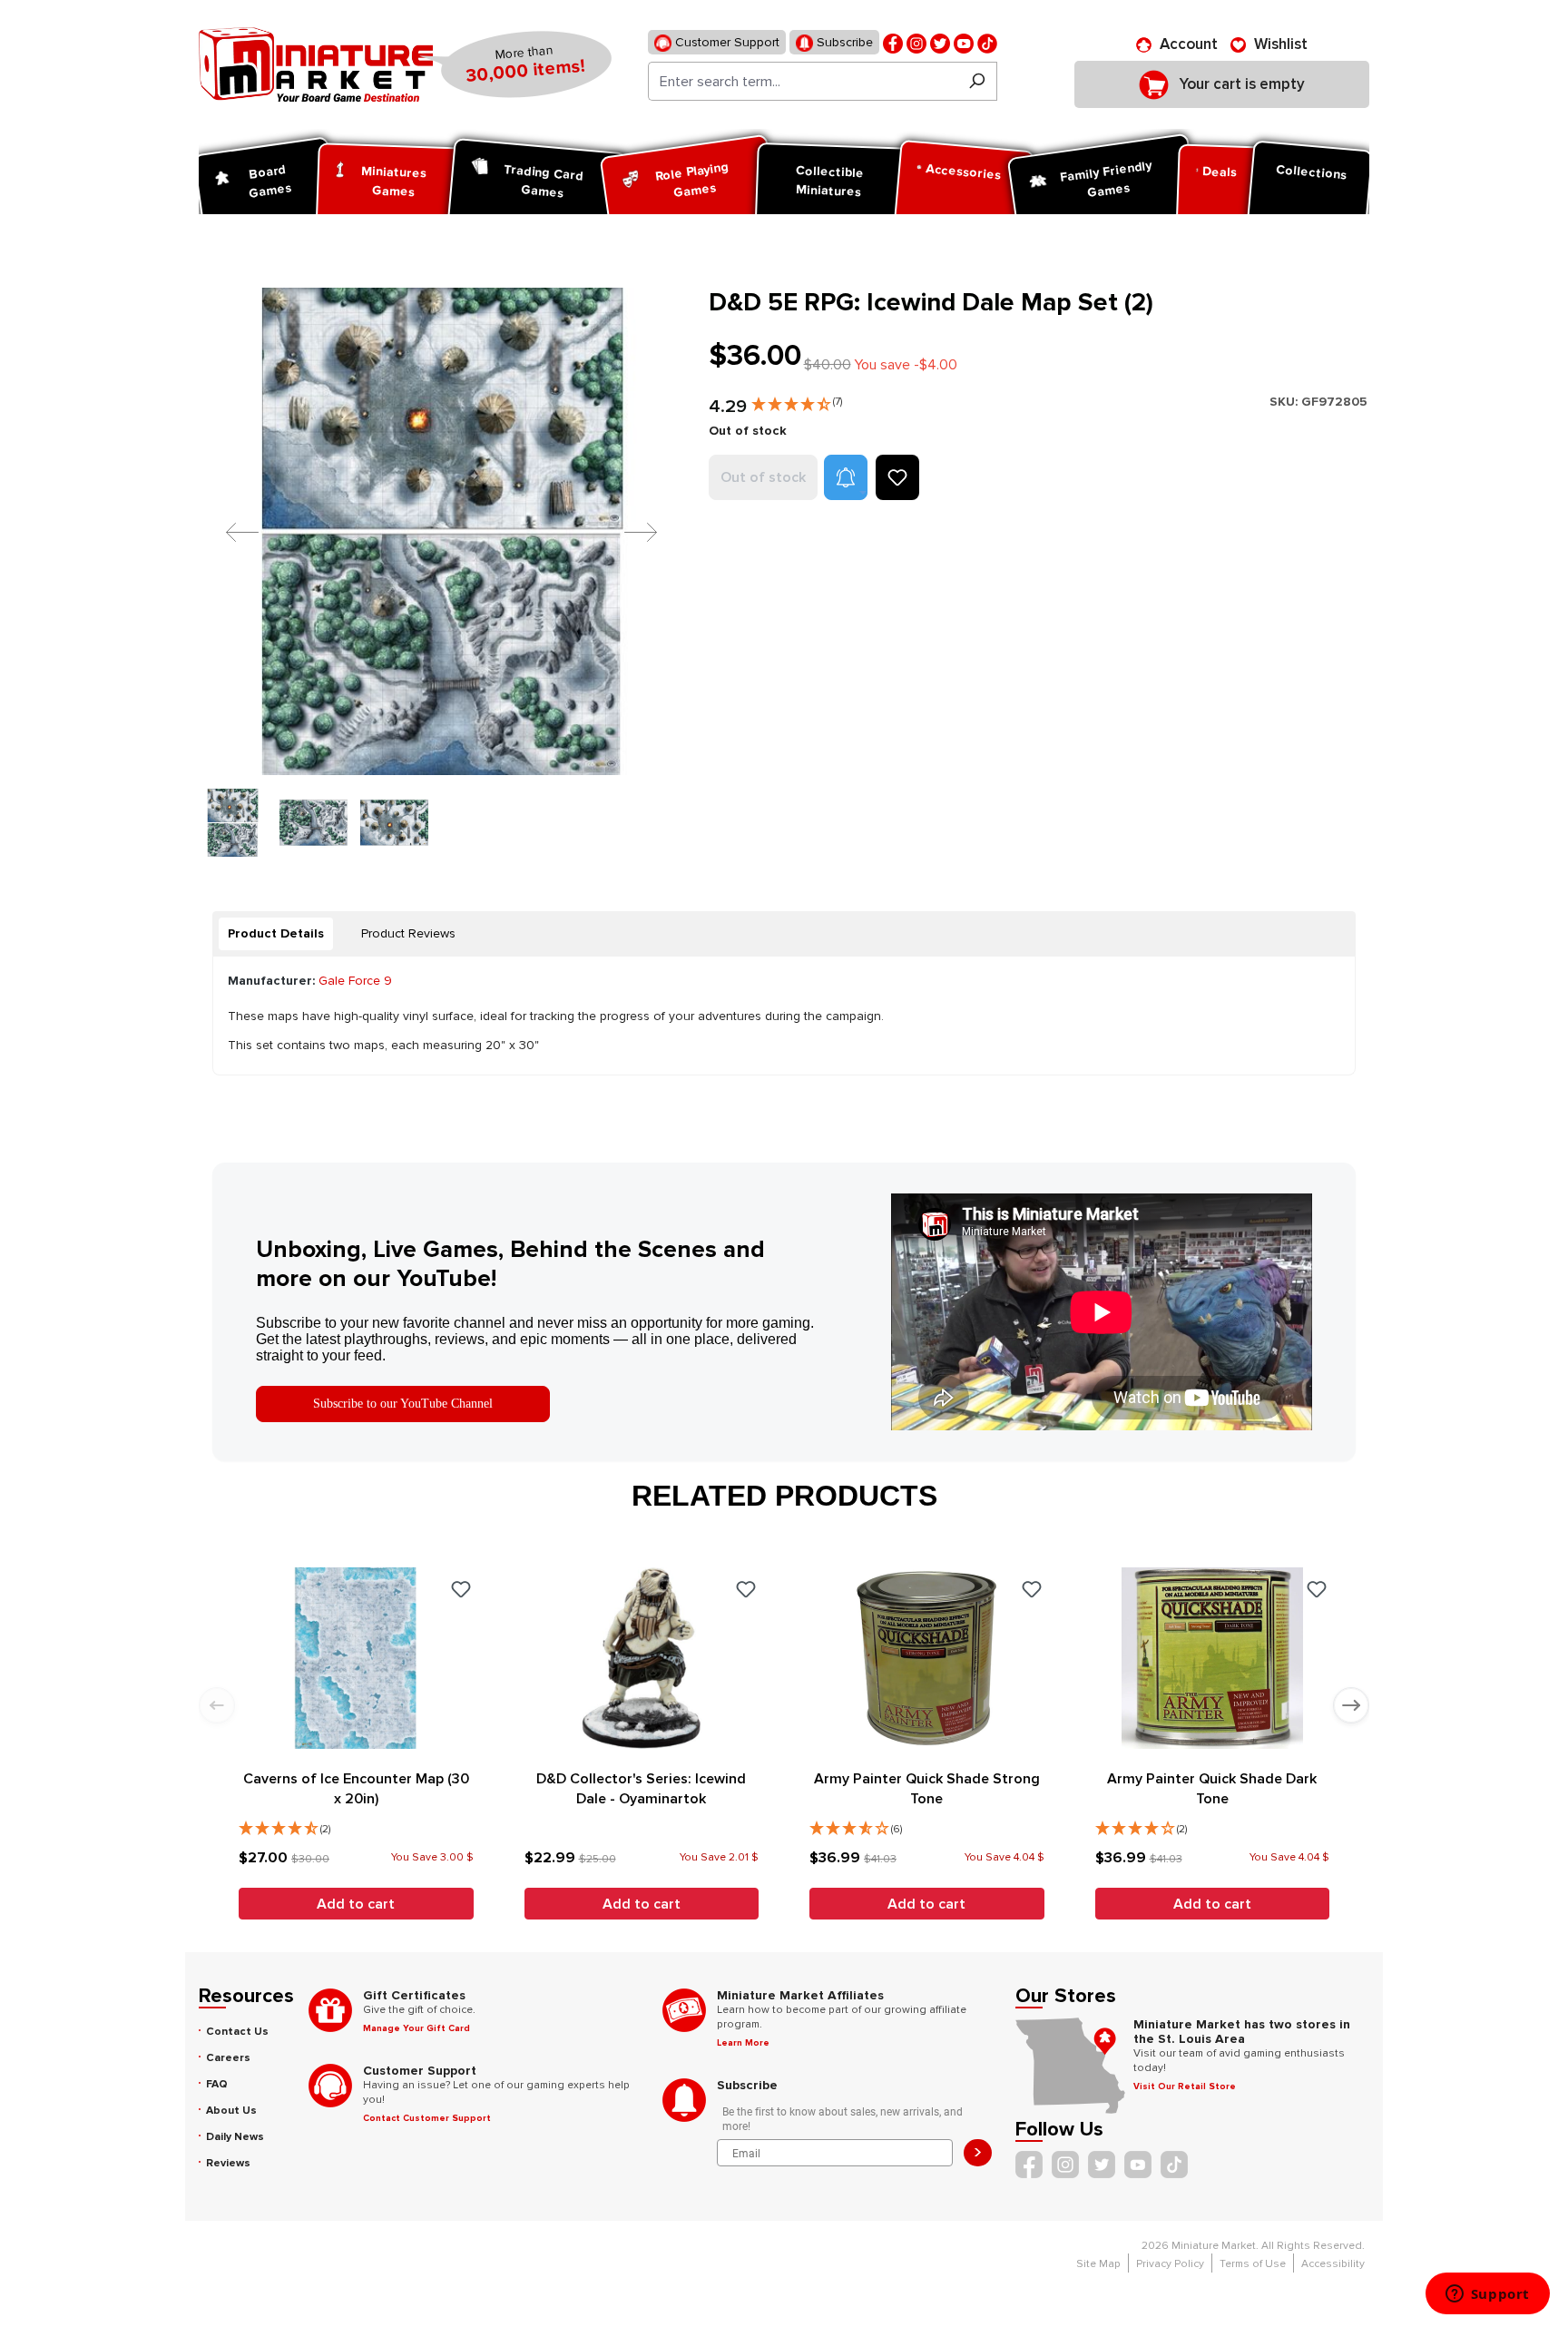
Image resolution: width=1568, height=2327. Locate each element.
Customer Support (725, 42)
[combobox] (803, 81)
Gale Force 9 (355, 981)
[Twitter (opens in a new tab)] (940, 42)
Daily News (235, 2137)
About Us (231, 2111)
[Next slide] (1351, 1705)
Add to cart (356, 1904)
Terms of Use (1253, 2264)
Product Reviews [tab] (408, 933)
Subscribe (843, 42)
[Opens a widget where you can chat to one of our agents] (1487, 2295)
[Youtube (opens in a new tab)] (964, 42)
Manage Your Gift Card (416, 2028)
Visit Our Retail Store (1185, 2086)
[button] (797, 400)
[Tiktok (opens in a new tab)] (987, 42)
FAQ (217, 2084)
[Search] (977, 81)
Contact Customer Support (427, 2118)
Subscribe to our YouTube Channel (403, 1404)
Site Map (1098, 2264)
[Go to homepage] (316, 64)
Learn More (743, 2043)
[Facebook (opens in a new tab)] (893, 42)
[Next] (627, 531)
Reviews (228, 2163)
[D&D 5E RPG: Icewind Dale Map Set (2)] (442, 531)
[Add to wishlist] (897, 477)
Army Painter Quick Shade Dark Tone (1212, 1789)
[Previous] (229, 531)
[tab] (276, 934)
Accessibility (1333, 2264)
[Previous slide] (217, 1705)
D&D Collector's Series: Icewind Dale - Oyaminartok (641, 1789)
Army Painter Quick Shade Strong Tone (927, 1789)
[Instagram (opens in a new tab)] (916, 42)
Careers (228, 2058)
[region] (443, 572)
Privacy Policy (1170, 2264)
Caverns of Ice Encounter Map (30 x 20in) (356, 1789)
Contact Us (237, 2032)
